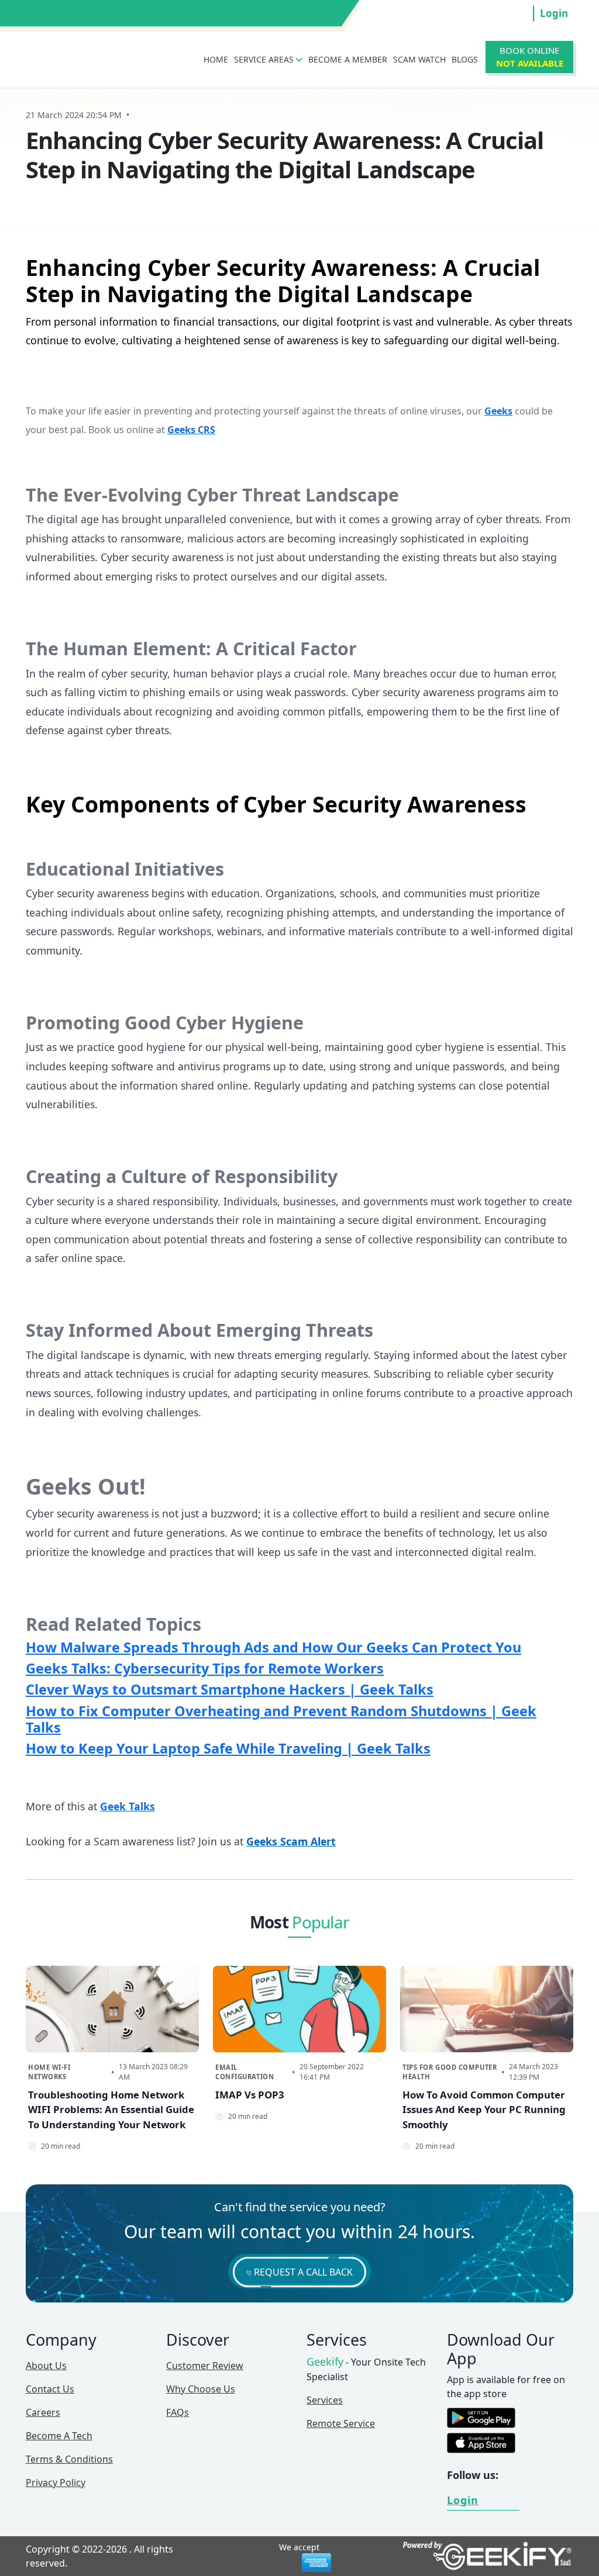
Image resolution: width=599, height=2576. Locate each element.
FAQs (178, 2412)
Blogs (465, 59)
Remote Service (341, 2423)
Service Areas (265, 59)
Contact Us (50, 2389)
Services (325, 2400)
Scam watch (419, 59)
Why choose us (201, 2389)
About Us (46, 2366)
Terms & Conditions (69, 2459)
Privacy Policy (56, 2482)
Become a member (348, 59)
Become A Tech (59, 2436)
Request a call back (302, 2272)
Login (554, 13)
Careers (43, 2412)
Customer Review (205, 2366)
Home (216, 59)
